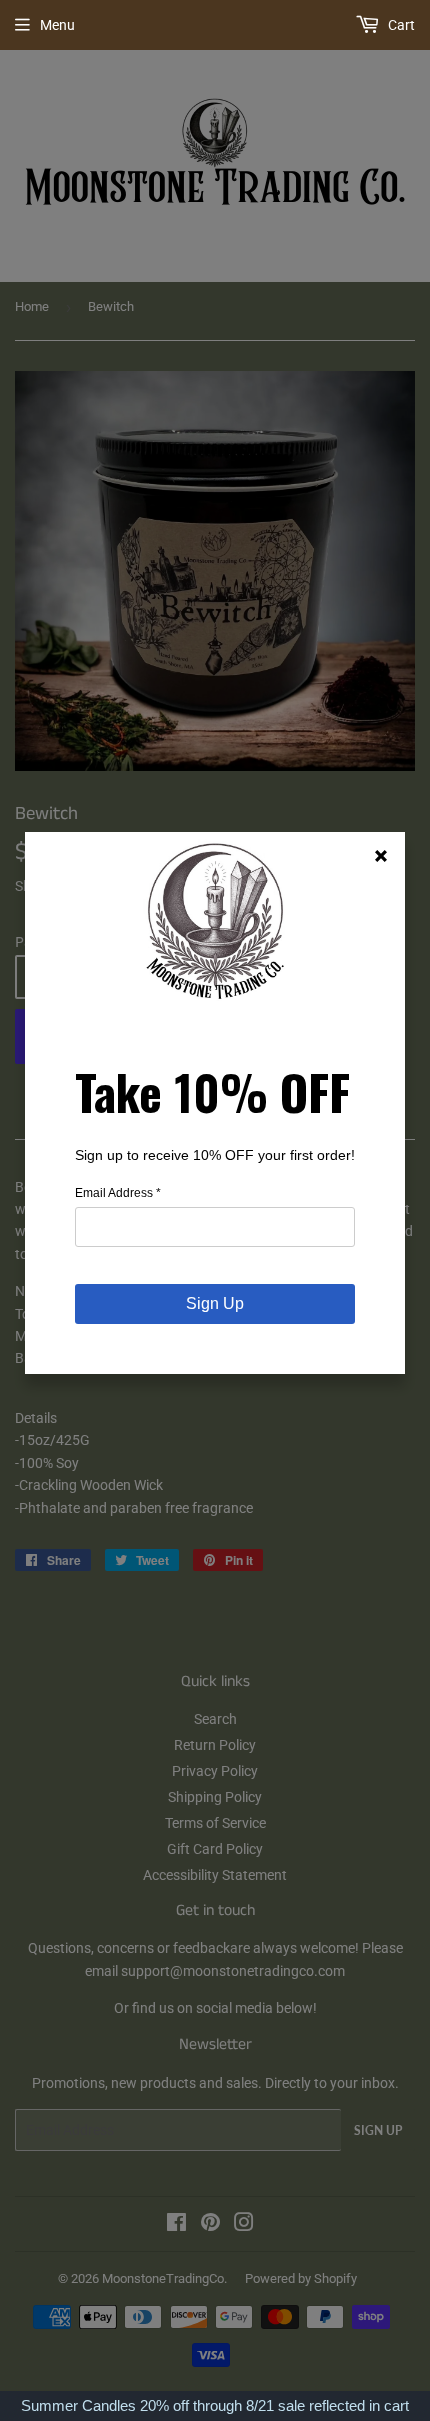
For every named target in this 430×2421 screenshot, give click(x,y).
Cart (400, 25)
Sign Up (215, 1303)
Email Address (118, 1193)
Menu (57, 25)
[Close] (381, 856)
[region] (215, 2406)
